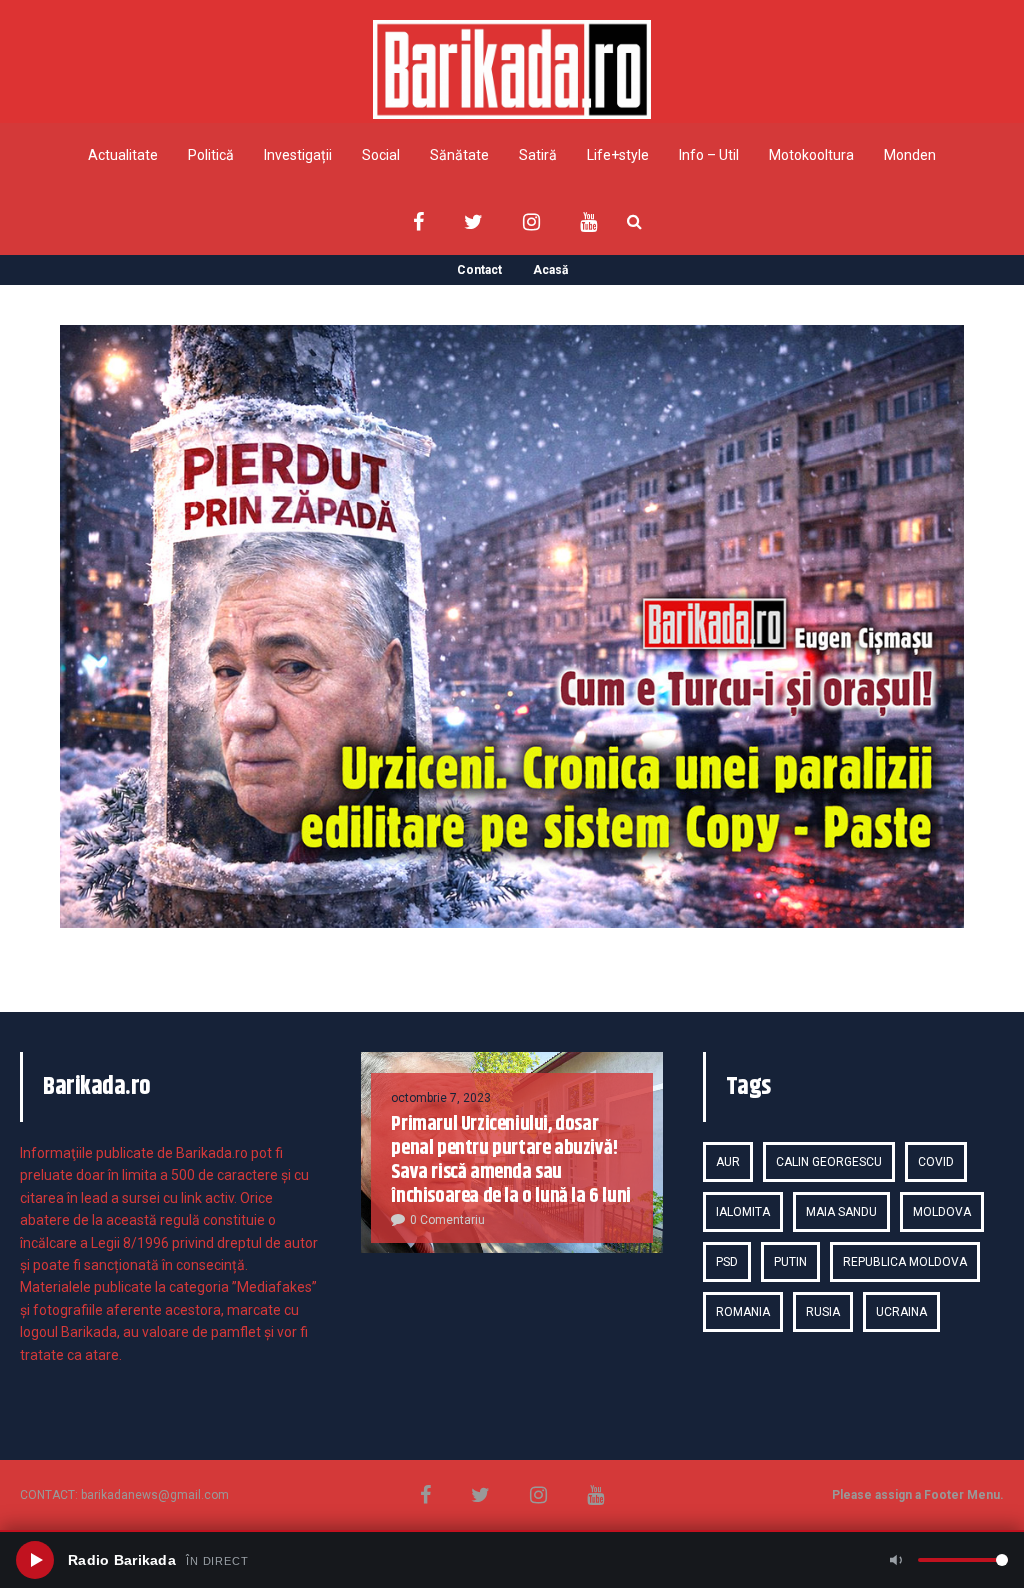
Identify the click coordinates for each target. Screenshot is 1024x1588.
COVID (936, 1162)
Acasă (550, 270)
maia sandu (841, 1212)
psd (727, 1262)
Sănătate (459, 155)
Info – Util (709, 155)
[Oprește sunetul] (896, 1560)
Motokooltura (811, 155)
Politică (211, 155)
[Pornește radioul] (35, 1560)
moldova (942, 1212)
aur (728, 1162)
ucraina (901, 1312)
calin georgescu (829, 1162)
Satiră (538, 155)
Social (381, 155)
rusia (823, 1312)
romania (743, 1312)
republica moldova (905, 1262)
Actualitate (123, 155)
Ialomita (743, 1212)
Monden (910, 155)
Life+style (618, 155)
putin (790, 1262)
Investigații (298, 155)
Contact (479, 270)
